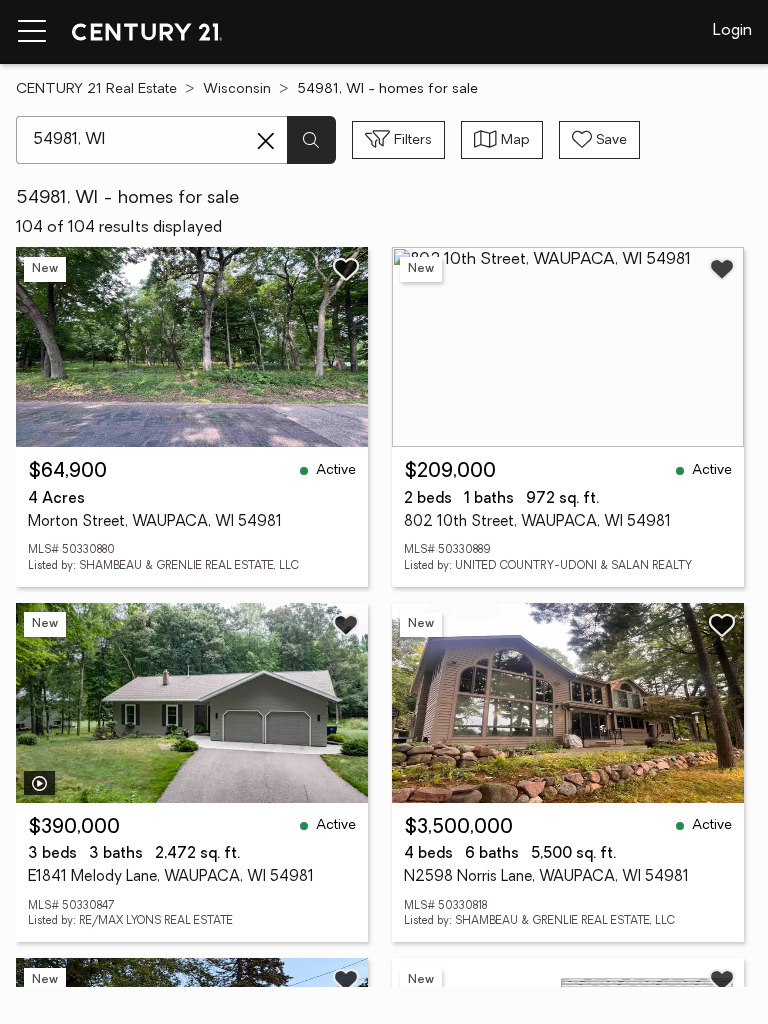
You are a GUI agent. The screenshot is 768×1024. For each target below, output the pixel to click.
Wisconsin (237, 89)
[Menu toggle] (32, 32)
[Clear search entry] (266, 141)
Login (732, 31)
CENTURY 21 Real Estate (96, 89)
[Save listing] (346, 269)
